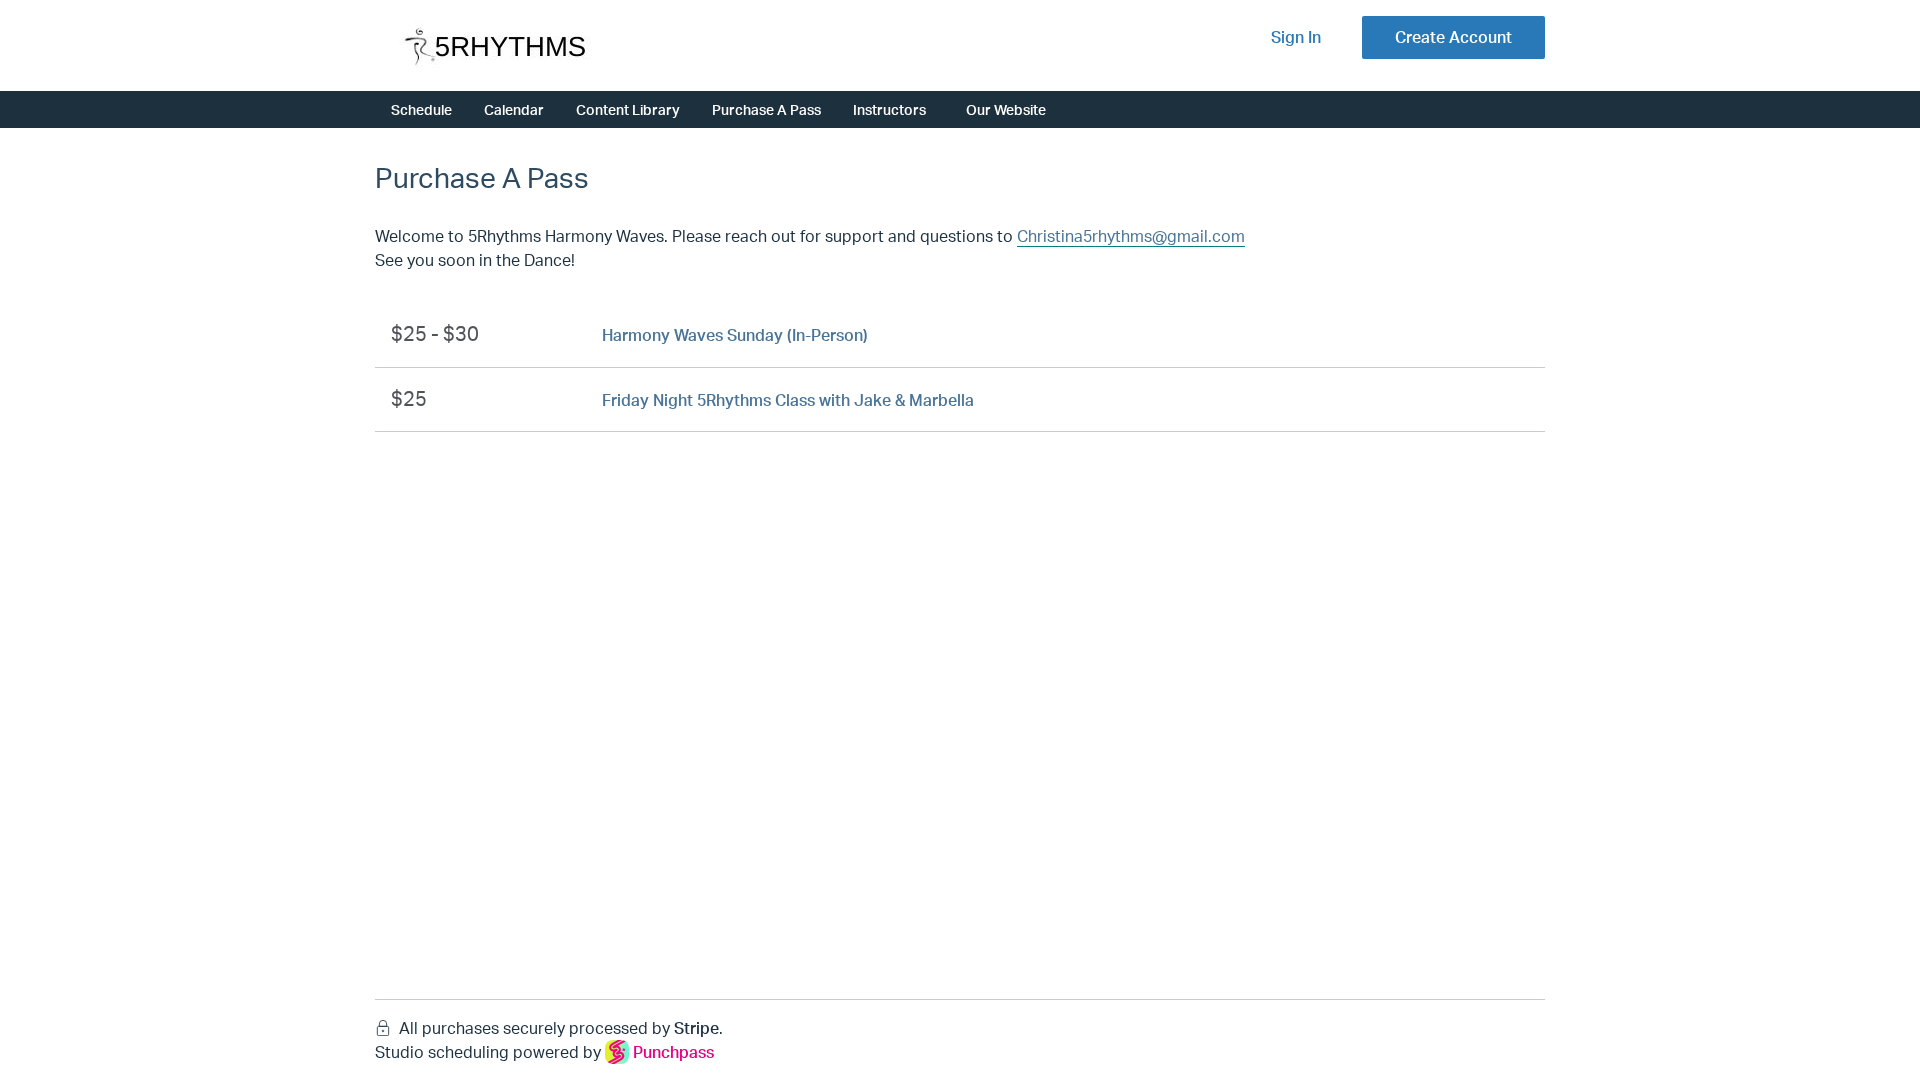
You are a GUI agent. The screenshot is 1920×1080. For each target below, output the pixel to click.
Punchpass (673, 1052)
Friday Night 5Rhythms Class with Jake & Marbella (788, 400)
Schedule (421, 109)
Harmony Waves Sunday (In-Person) (735, 335)
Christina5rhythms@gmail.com (1131, 236)
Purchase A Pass (766, 109)
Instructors (889, 109)
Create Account (1453, 37)
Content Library (628, 109)
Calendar (514, 109)
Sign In (1296, 37)
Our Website (1006, 109)
